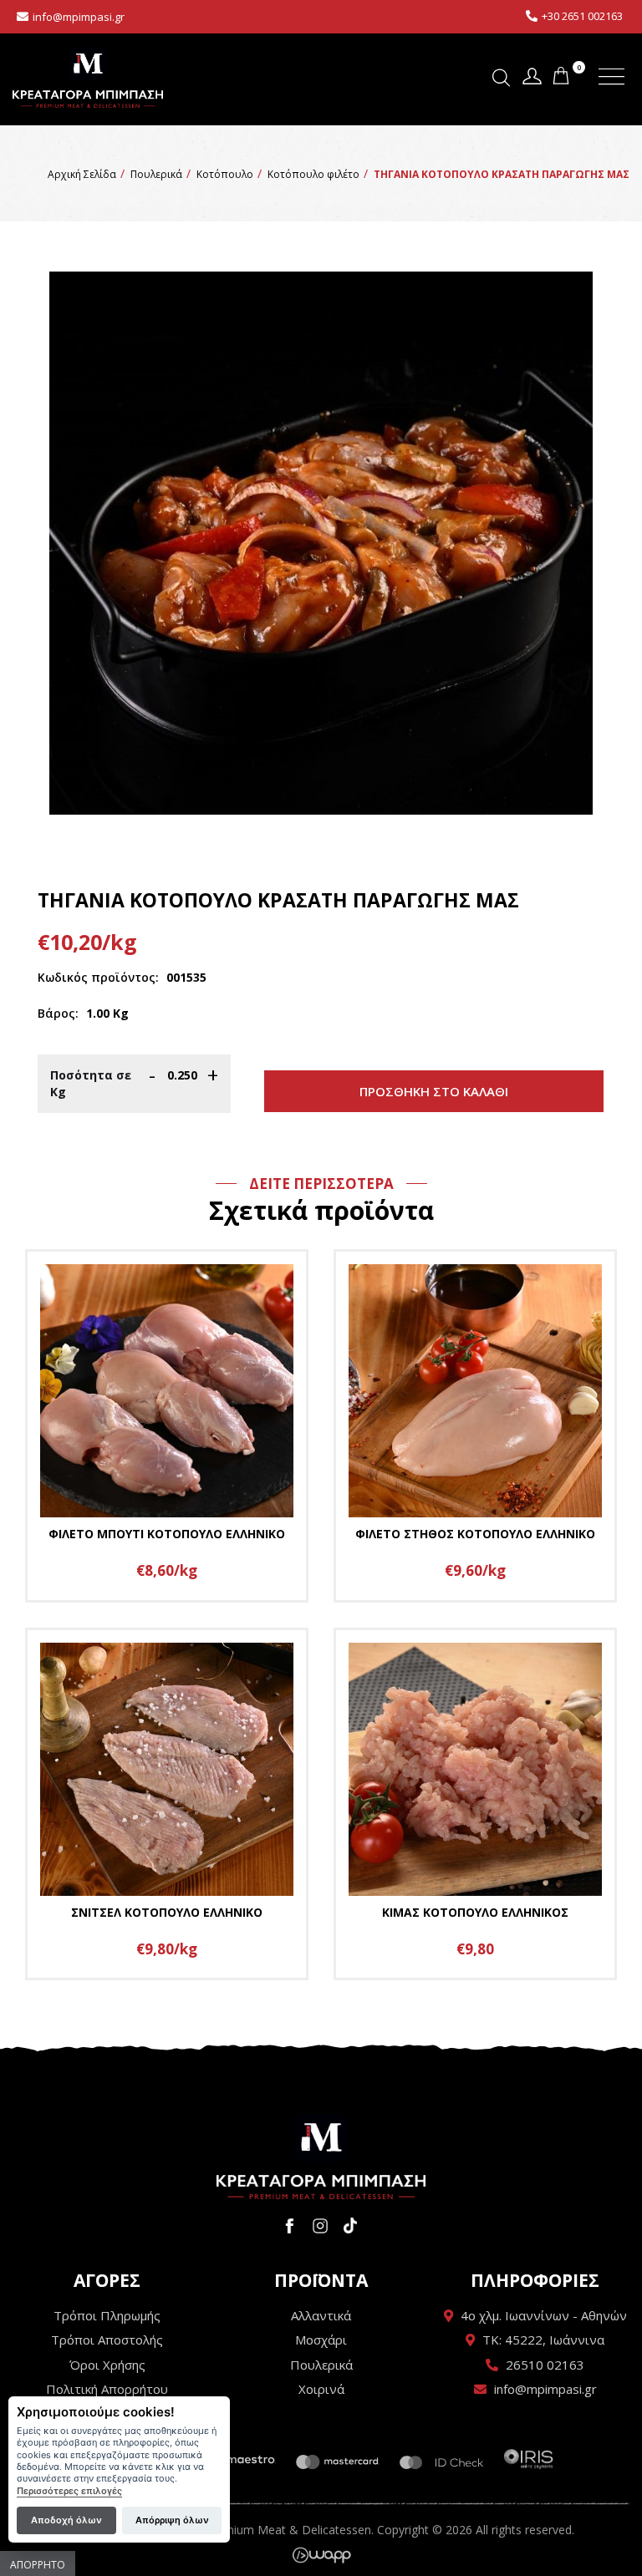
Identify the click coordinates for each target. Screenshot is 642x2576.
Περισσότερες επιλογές (69, 2491)
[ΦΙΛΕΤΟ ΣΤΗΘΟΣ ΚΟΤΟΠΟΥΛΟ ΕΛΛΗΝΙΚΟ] (475, 1426)
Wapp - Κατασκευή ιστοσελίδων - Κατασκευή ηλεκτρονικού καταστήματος (321, 2555)
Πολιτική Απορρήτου (107, 2389)
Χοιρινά (321, 2389)
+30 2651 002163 (582, 16)
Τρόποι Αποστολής (107, 2340)
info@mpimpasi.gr (79, 17)
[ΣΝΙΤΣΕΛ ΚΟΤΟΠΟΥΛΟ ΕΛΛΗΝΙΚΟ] (167, 1804)
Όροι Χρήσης (107, 2365)
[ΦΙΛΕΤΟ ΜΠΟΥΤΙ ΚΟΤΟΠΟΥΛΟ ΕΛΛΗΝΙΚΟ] (167, 1426)
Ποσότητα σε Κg (91, 1083)
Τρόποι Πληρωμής (107, 2315)
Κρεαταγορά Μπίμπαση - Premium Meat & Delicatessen (88, 77)
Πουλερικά (321, 2365)
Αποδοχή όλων (66, 2520)
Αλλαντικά (321, 2315)
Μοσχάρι (321, 2340)
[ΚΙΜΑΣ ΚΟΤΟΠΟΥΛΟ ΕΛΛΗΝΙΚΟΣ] (475, 1804)
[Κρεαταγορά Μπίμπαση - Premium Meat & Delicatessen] (321, 2157)
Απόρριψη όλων (172, 2520)
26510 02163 (545, 2365)
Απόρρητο (38, 2565)
